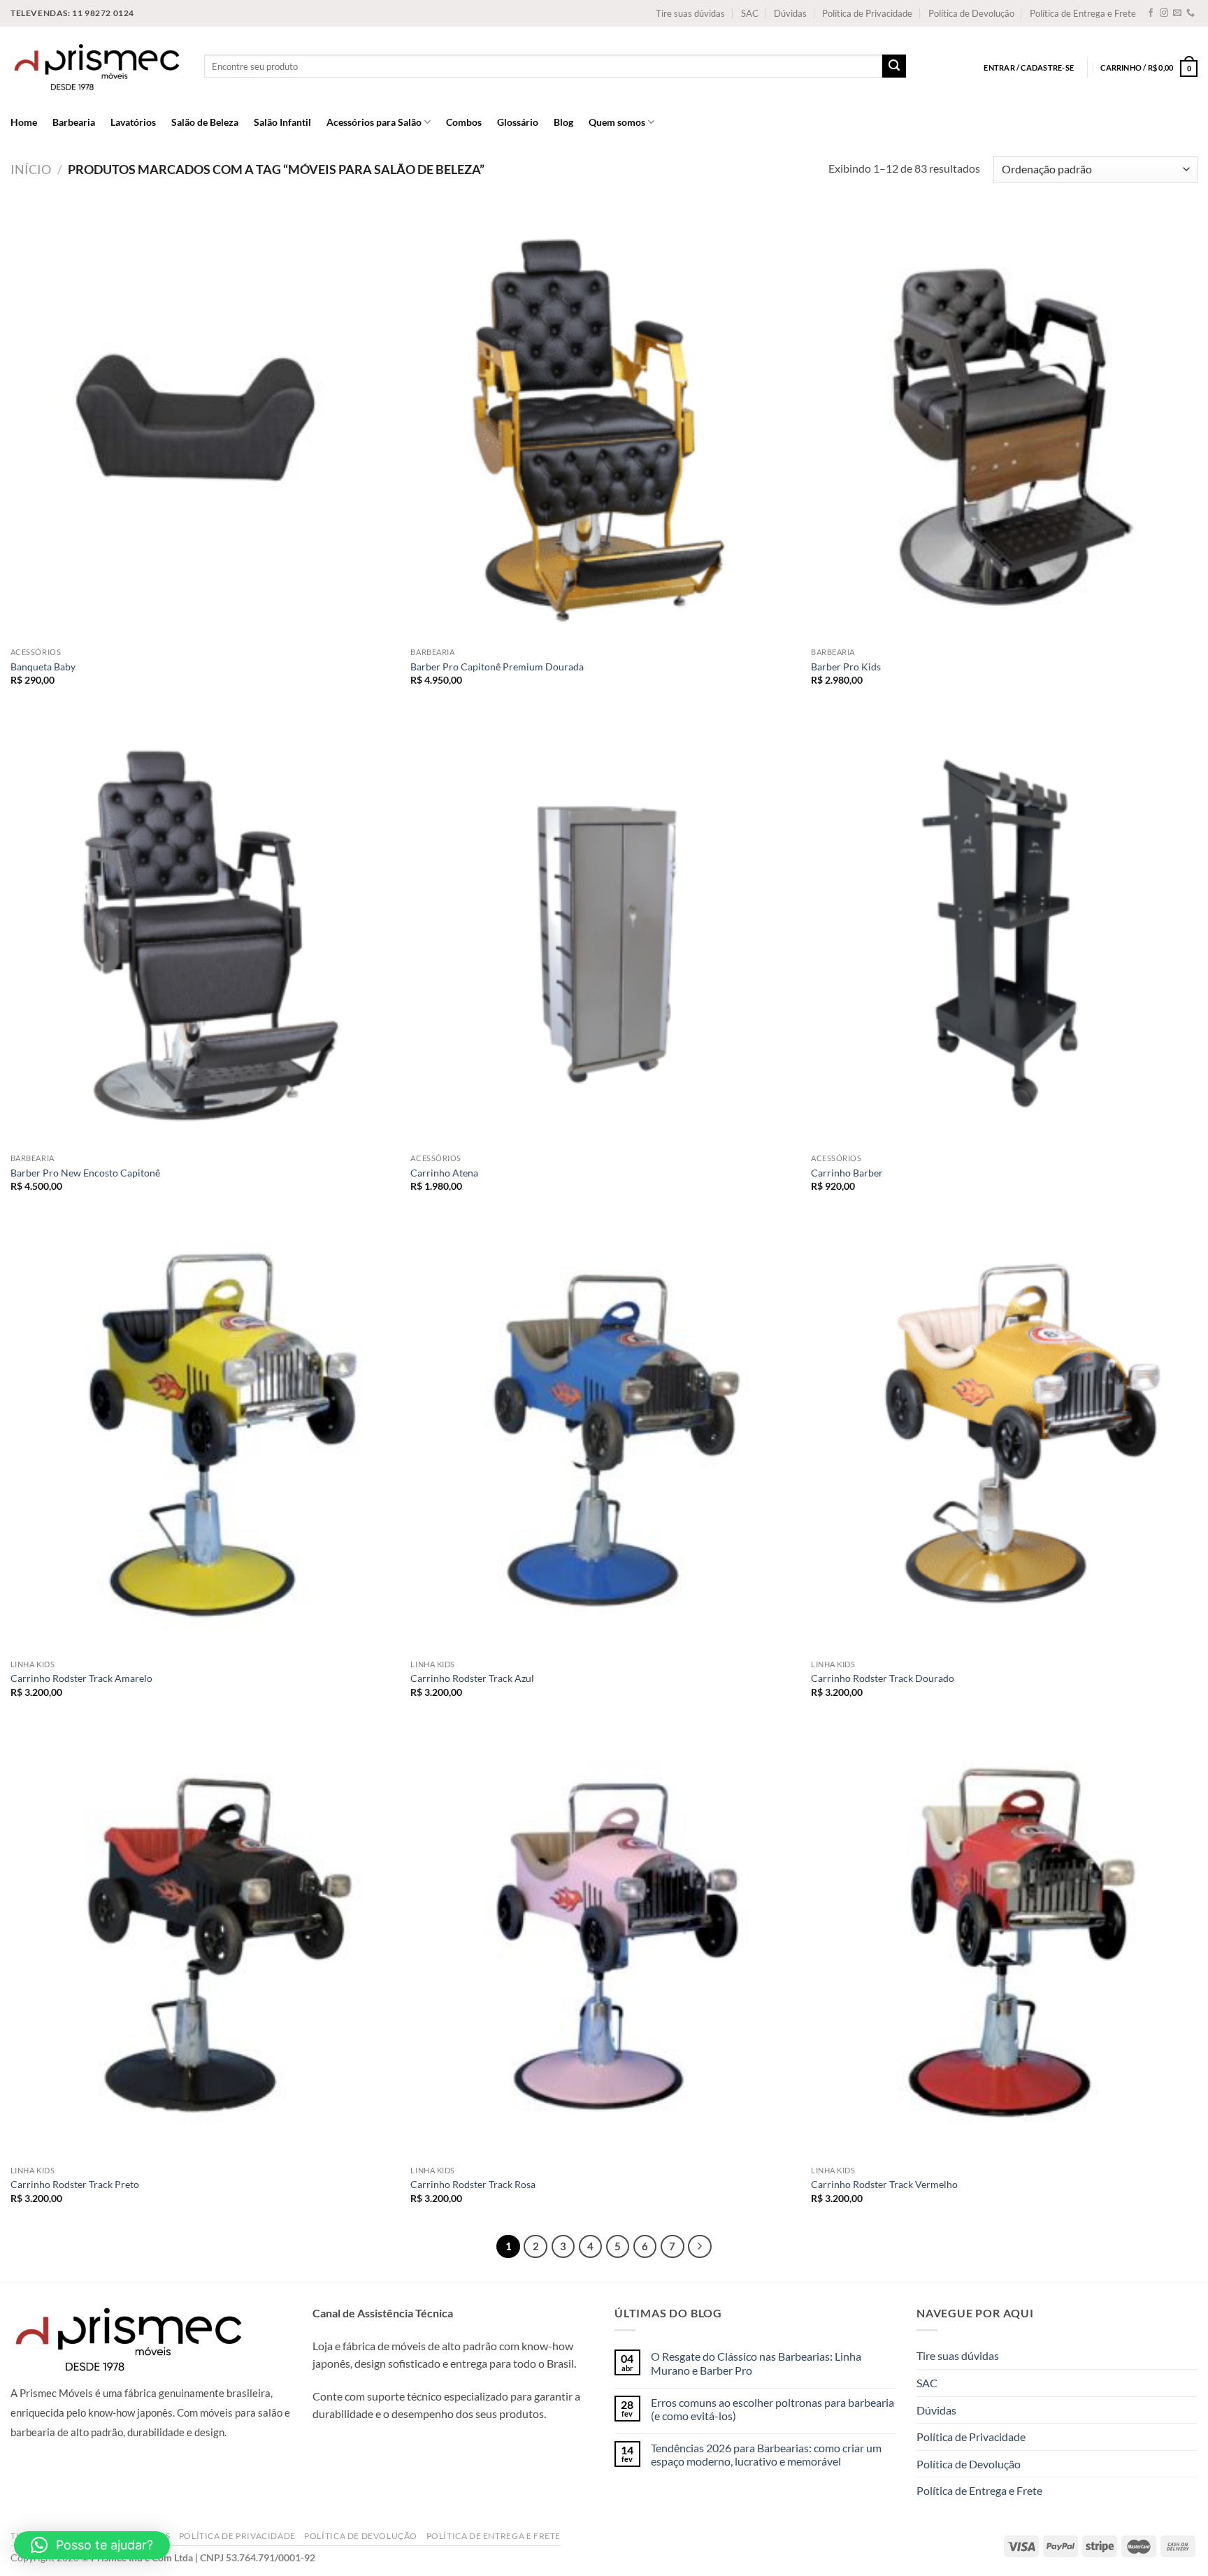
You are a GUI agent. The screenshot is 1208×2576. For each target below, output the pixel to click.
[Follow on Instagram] (1164, 13)
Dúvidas (790, 13)
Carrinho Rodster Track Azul (472, 1678)
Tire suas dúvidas (690, 13)
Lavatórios (133, 122)
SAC (750, 13)
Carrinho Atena (444, 1173)
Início (31, 169)
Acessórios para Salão (374, 122)
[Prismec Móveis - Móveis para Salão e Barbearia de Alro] (97, 66)
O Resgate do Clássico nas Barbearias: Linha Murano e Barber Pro (756, 2363)
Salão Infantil (282, 122)
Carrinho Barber (847, 1173)
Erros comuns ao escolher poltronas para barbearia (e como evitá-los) (772, 2409)
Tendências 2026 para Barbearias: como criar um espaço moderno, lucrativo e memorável (766, 2454)
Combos (464, 122)
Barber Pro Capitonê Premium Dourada (497, 667)
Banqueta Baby (43, 667)
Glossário (518, 122)
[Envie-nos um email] (1177, 13)
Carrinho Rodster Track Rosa (473, 2184)
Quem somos (617, 122)
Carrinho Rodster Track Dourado (883, 1678)
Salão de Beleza (205, 122)
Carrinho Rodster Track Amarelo (81, 1678)
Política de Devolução (971, 13)
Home (24, 122)
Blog (563, 122)
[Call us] (1191, 13)
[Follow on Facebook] (1151, 13)
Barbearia (74, 122)
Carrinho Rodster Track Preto (75, 2184)
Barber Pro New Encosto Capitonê (85, 1173)
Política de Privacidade (867, 13)
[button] (92, 2545)
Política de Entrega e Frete (1083, 13)
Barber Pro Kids (846, 667)
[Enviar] (894, 66)
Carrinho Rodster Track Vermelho (884, 2184)
